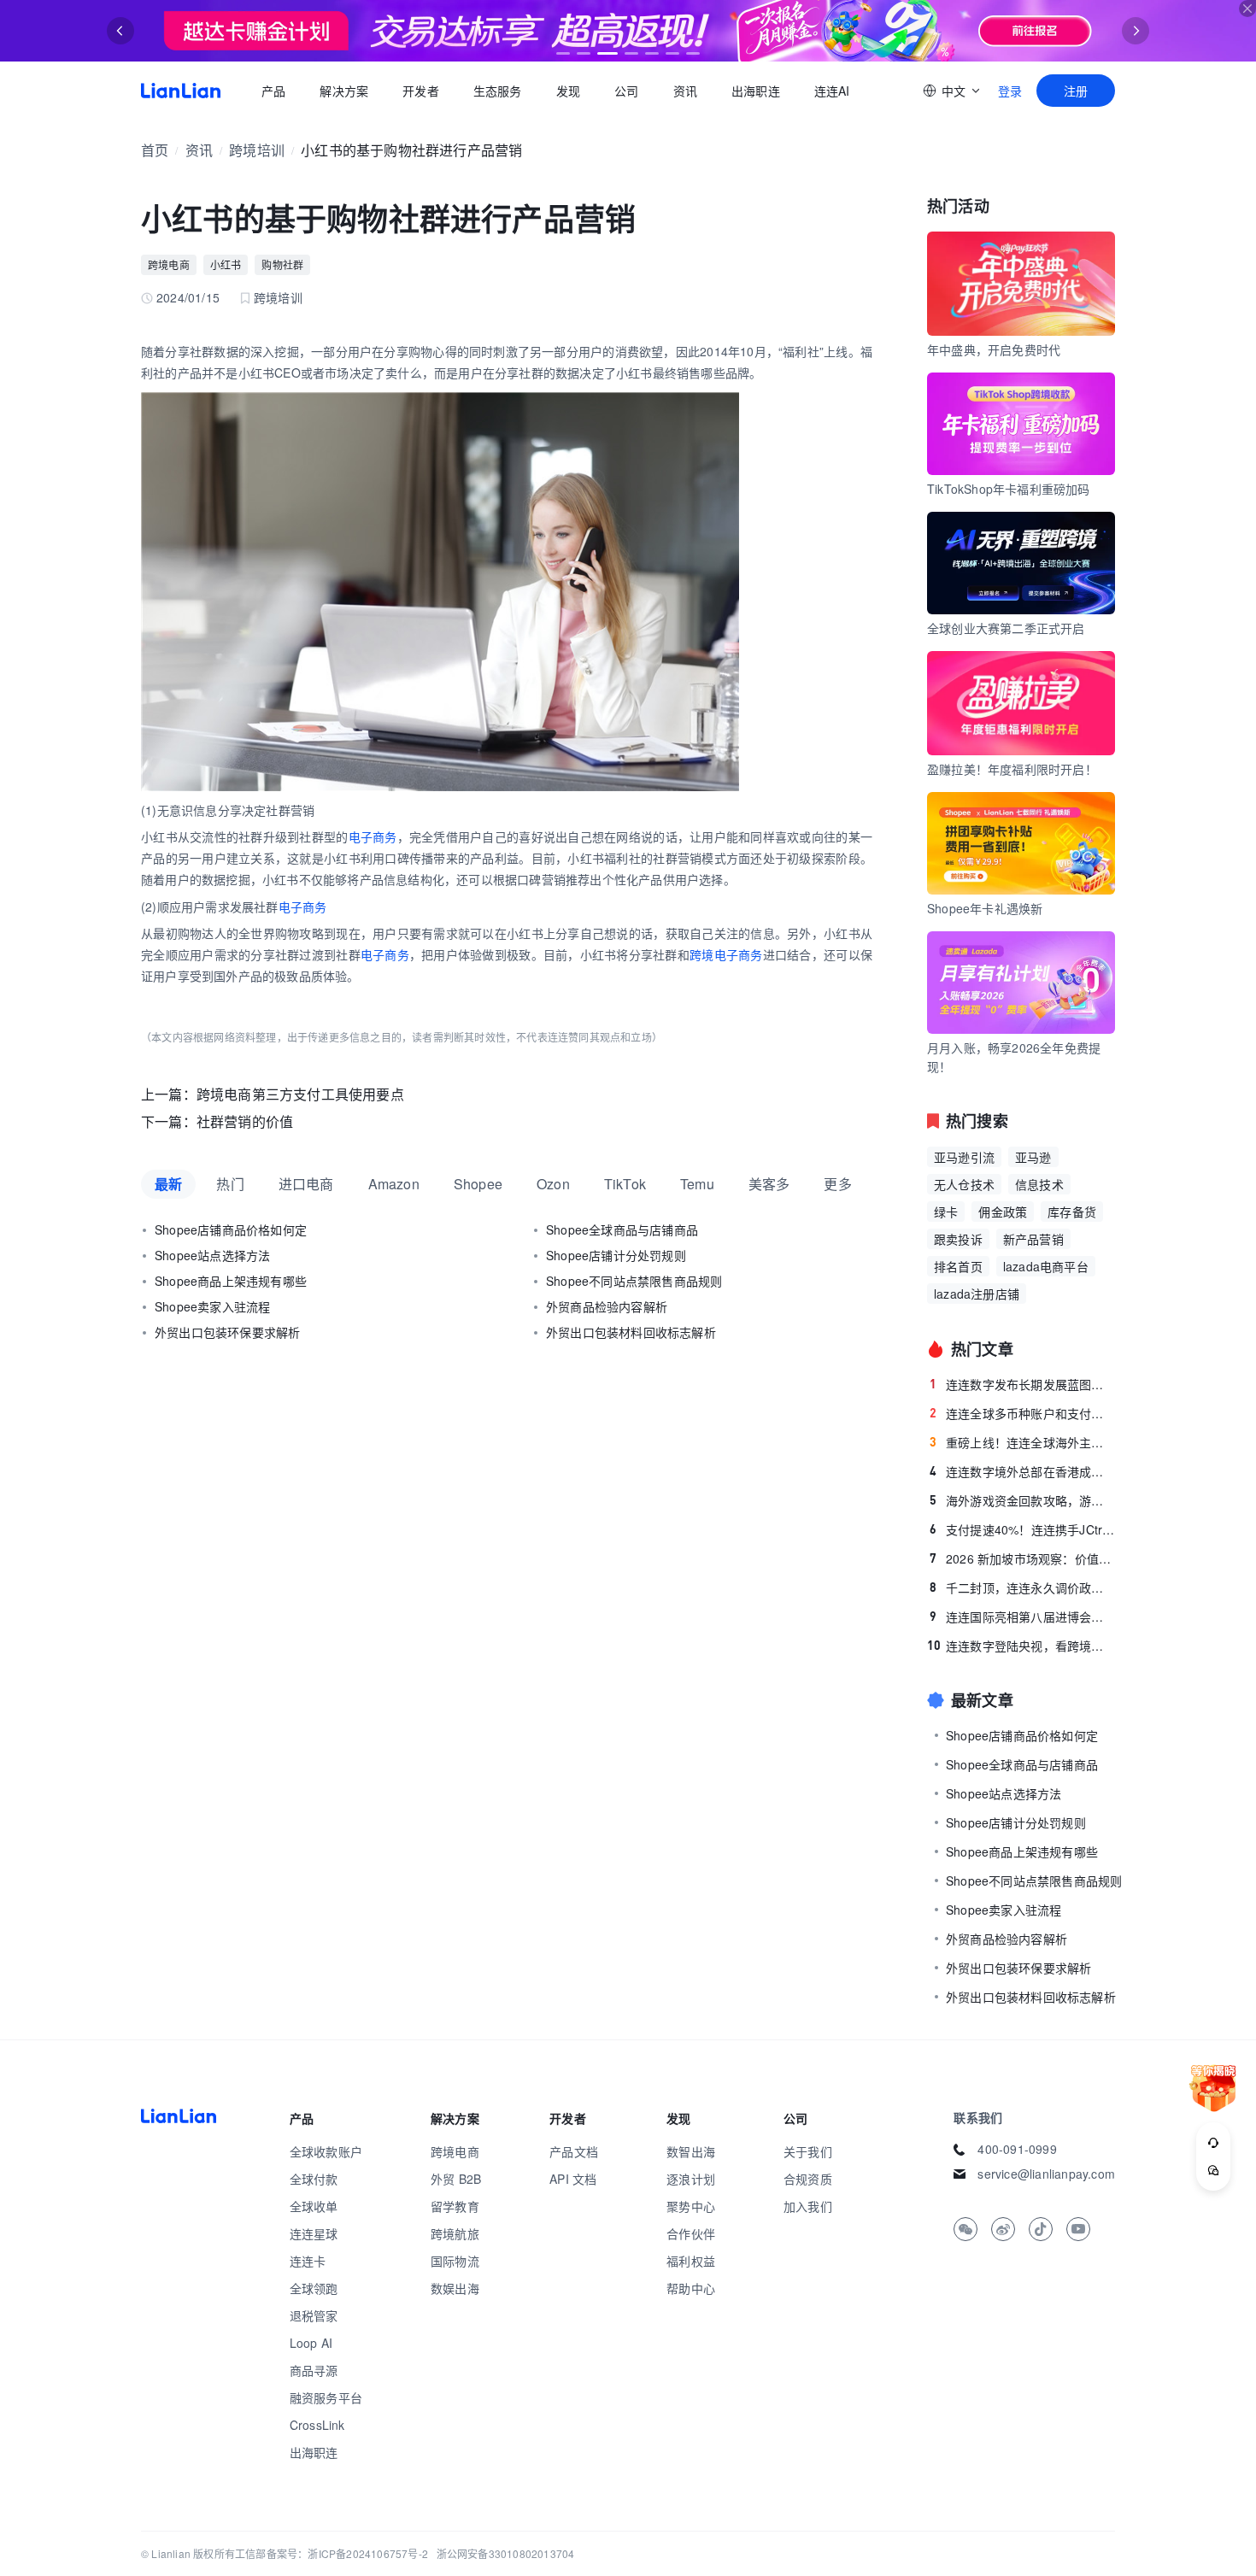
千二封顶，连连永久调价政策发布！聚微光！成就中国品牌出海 (1022, 1587)
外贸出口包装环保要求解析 (227, 1332)
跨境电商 (169, 264)
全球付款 (314, 2179)
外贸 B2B (456, 2179)
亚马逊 (1033, 1157)
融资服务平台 (326, 2397)
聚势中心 (691, 2206)
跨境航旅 (455, 2233)
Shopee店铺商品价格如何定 (231, 1229)
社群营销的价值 (245, 1121)
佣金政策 (1003, 1212)
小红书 (226, 264)
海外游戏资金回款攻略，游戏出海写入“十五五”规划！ (1022, 1500)
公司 (626, 91)
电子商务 (373, 836)
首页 (181, 91)
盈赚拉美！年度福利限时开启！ (1012, 769)
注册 (1076, 91)
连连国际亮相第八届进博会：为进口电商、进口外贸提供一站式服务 (1022, 1617)
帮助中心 (691, 2288)
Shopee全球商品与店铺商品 (622, 1229)
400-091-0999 (1017, 2149)
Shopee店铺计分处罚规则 (616, 1255)
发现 (568, 91)
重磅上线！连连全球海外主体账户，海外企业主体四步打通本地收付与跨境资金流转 (1022, 1442)
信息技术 (1039, 1184)
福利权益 (691, 2261)
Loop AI (311, 2343)
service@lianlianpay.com (1046, 2174)
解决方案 (344, 91)
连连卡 (308, 2261)
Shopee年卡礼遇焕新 (985, 908)
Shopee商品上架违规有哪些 (231, 1281)
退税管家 (314, 2315)
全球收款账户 (326, 2151)
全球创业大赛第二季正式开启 (1006, 628)
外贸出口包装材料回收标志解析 (631, 1332)
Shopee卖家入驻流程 (212, 1306)
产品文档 (574, 2151)
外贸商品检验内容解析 (607, 1306)
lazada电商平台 (1046, 1266)
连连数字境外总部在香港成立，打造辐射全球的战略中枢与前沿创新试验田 (1022, 1471)
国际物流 (455, 2261)
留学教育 (455, 2206)
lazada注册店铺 (977, 1294)
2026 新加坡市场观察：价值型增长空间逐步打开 (1022, 1558)
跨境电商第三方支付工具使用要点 (300, 1094)
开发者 (421, 91)
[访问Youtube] (1078, 2229)
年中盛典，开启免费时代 (994, 349)
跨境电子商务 (726, 954)
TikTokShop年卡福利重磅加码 (1009, 489)
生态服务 (498, 91)
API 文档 (573, 2179)
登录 (1010, 91)
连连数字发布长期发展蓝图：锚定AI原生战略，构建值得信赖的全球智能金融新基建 (1022, 1384)
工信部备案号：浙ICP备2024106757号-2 (332, 2553)
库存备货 (1072, 1212)
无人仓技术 (964, 1184)
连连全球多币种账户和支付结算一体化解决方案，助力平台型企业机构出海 (1022, 1413)
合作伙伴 (691, 2233)
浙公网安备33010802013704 (506, 2553)
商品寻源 (314, 2370)
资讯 (685, 91)
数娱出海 (455, 2288)
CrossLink (317, 2425)
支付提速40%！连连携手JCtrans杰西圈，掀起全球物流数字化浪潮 (1022, 1529)
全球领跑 (314, 2288)
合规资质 (808, 2179)
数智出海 (691, 2151)
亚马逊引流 (964, 1157)
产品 (273, 91)
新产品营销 (1033, 1239)
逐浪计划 (691, 2179)
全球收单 (314, 2206)
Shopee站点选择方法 (212, 1255)
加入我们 (808, 2206)
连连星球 (314, 2233)
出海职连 (756, 91)
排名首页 (958, 1266)
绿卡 (946, 1212)
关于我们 (808, 2151)
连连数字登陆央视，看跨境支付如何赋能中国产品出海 (1021, 1646)
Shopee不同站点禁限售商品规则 (634, 1281)
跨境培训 (257, 150)
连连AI (832, 91)
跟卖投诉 (958, 1239)
